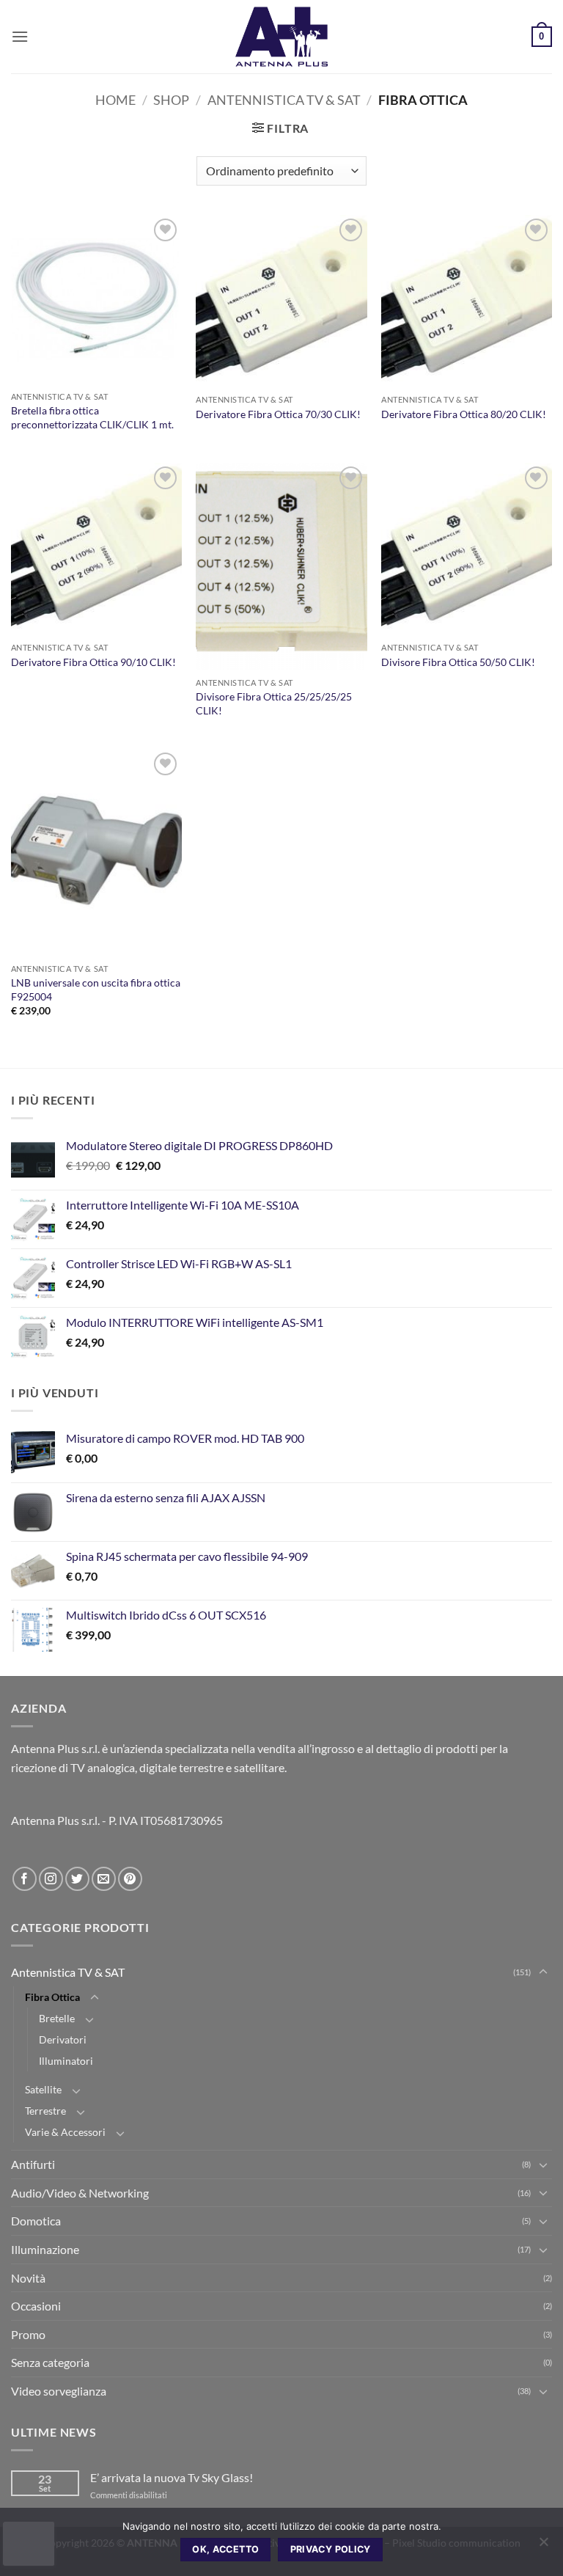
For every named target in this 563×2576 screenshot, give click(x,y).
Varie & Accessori (65, 2132)
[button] (20, 36)
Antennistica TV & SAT (284, 100)
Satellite (43, 2089)
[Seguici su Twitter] (77, 1879)
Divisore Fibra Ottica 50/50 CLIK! (458, 662)
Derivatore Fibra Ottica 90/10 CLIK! (93, 662)
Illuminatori (66, 2061)
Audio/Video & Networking (80, 2193)
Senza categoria (50, 2362)
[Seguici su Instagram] (51, 1879)
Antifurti (33, 2164)
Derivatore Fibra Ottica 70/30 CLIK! (278, 414)
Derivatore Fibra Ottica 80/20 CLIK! (464, 414)
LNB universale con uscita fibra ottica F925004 (96, 989)
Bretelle (57, 2018)
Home (115, 100)
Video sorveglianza (59, 2391)
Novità (28, 2278)
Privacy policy (331, 2549)
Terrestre (45, 2111)
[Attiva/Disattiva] (543, 1972)
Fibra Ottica (52, 1997)
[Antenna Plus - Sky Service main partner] (281, 37)
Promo (28, 2334)
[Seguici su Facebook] (25, 1879)
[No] (543, 2546)
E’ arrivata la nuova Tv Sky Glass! (172, 2477)
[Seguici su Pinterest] (130, 1879)
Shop (171, 100)
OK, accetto (225, 2549)
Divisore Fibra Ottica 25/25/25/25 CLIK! (274, 703)
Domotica (36, 2221)
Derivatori (63, 2039)
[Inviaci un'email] (104, 1879)
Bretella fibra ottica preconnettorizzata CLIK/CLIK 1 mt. (92, 417)
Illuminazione (45, 2249)
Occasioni (36, 2306)
